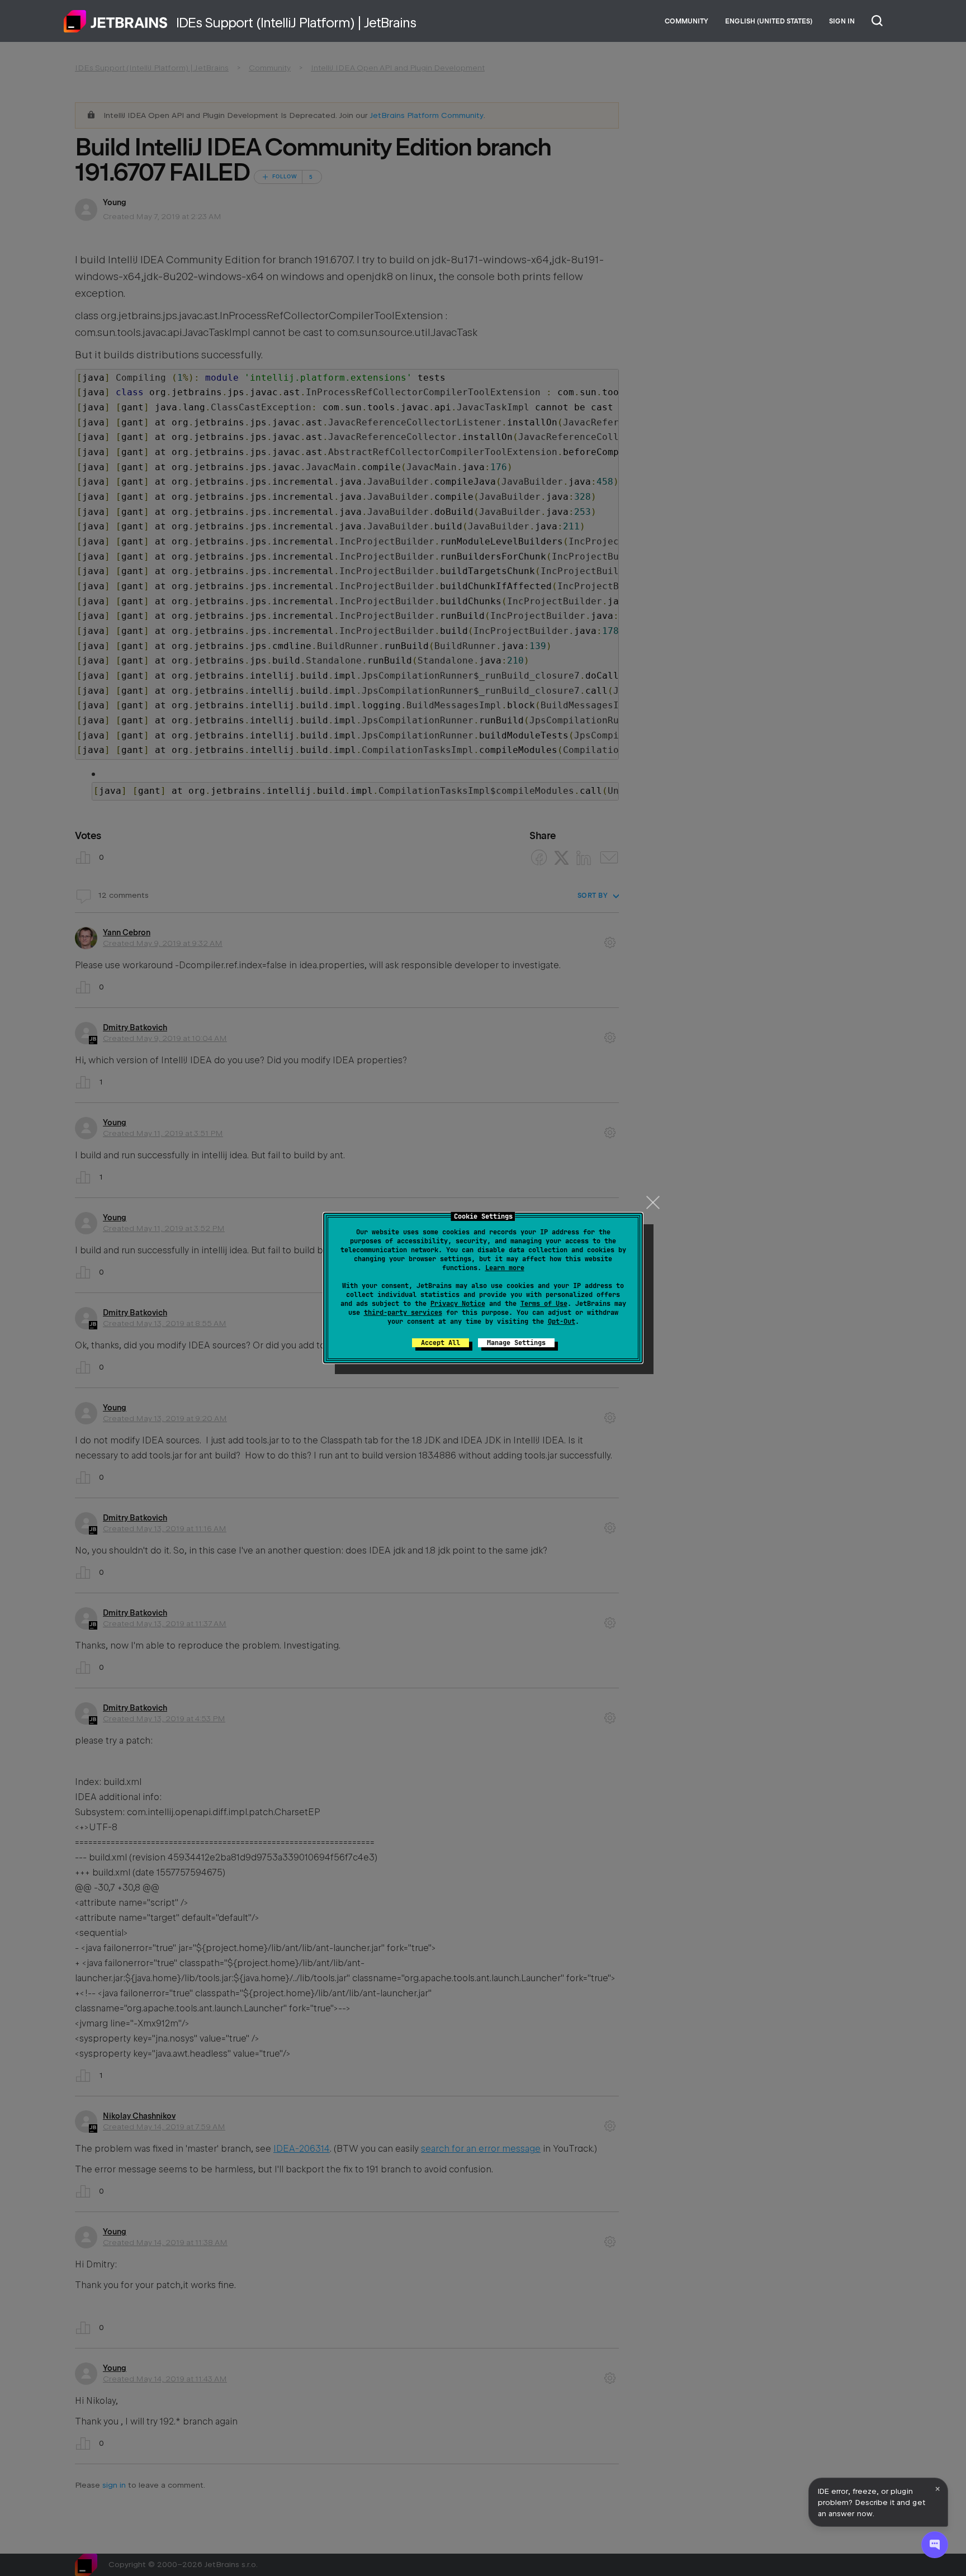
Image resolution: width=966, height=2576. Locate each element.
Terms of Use (544, 1304)
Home (116, 21)
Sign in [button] (842, 21)
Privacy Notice (458, 1304)
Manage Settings (516, 1343)
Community (686, 21)
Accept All (441, 1343)
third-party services (403, 1313)
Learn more (505, 1268)
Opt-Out (562, 1322)
